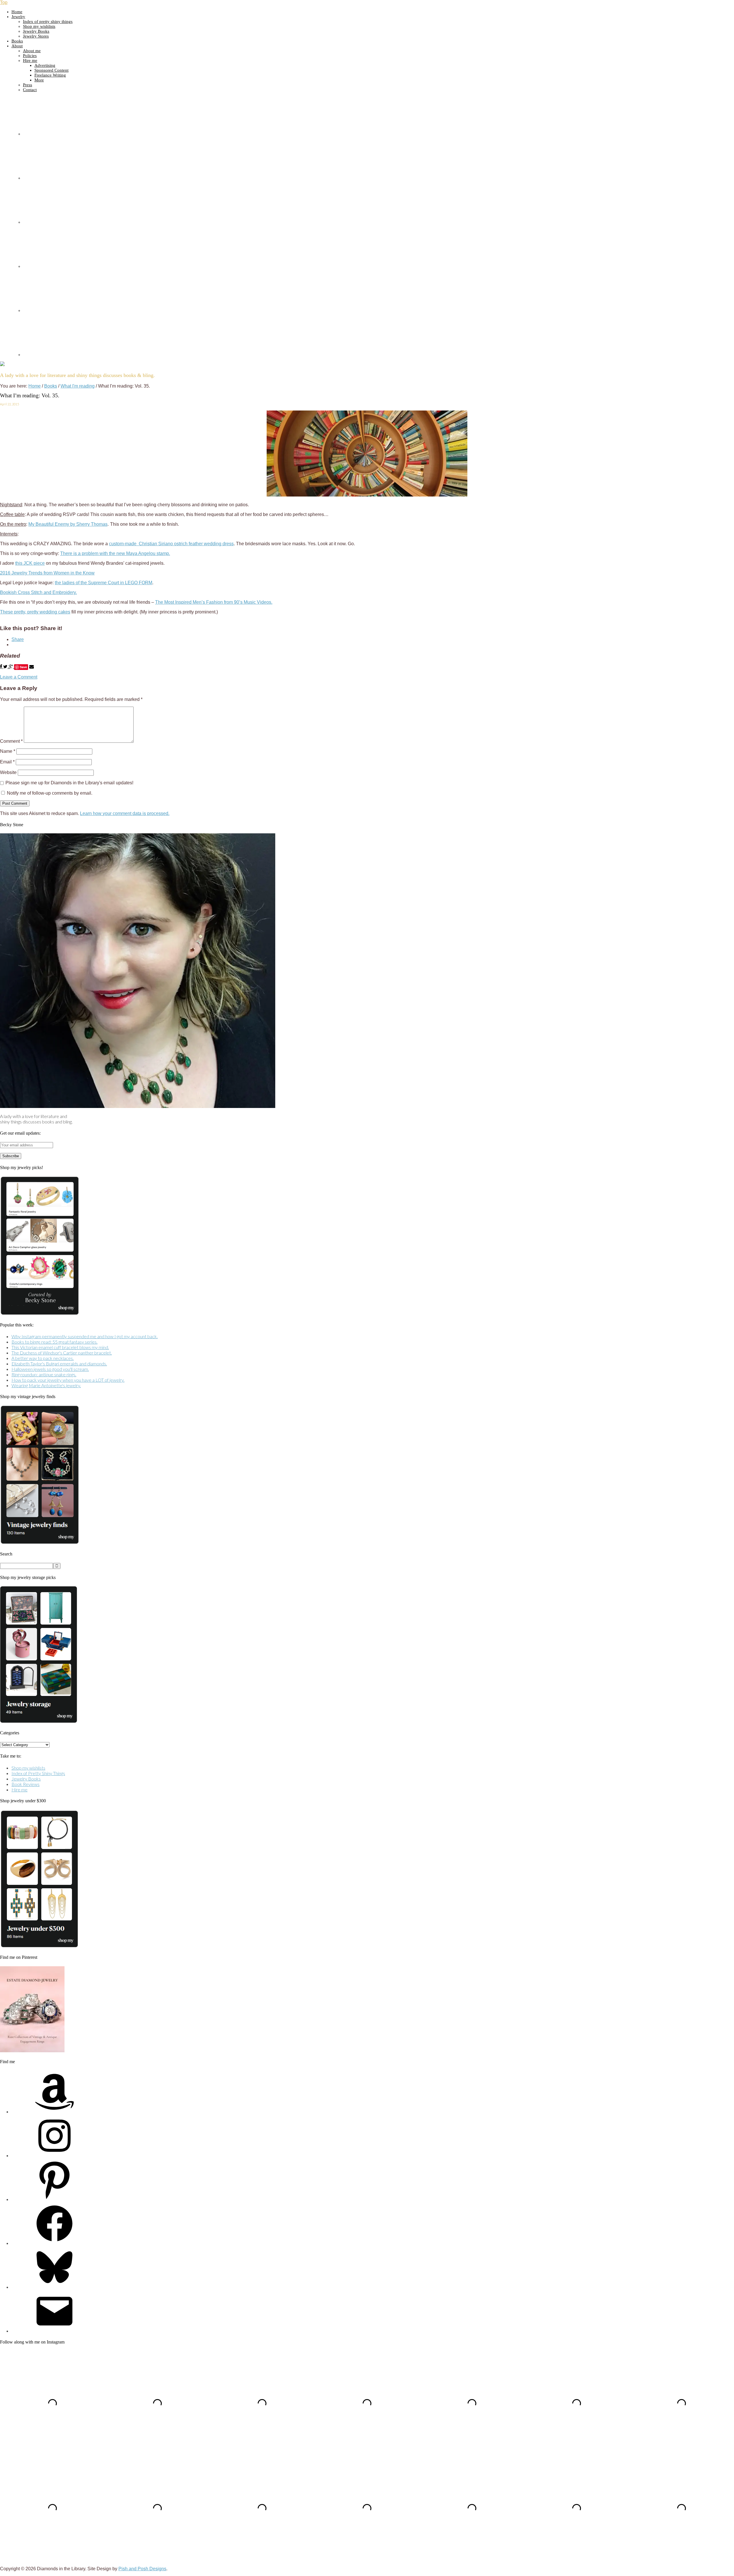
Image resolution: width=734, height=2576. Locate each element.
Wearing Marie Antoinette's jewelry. (46, 1385)
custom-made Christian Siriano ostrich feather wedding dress (171, 544)
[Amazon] (54, 2111)
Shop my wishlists (28, 1768)
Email (7, 762)
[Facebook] (54, 2243)
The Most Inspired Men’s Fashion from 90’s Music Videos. (214, 602)
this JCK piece (30, 563)
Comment (11, 741)
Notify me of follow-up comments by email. (50, 793)
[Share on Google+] (11, 667)
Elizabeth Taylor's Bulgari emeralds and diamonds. (59, 1364)
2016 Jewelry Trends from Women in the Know (47, 573)
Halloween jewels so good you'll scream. (50, 1369)
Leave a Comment (19, 677)
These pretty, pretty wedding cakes (35, 612)
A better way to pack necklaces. (43, 1358)
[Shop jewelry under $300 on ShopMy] (39, 1946)
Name (8, 751)
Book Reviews (26, 1784)
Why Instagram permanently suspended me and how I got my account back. (85, 1336)
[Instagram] (54, 2155)
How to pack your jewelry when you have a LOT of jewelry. (68, 1380)
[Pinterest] (54, 2199)
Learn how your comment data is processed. (125, 813)
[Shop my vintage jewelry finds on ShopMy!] (40, 1542)
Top (4, 2)
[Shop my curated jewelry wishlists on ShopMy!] (40, 1313)
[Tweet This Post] (6, 667)
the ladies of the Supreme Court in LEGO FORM (104, 583)
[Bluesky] (54, 2287)
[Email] (54, 2331)
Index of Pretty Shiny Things (38, 1773)
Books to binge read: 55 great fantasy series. (54, 1342)
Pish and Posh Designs (142, 2569)
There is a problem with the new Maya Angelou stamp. (115, 553)
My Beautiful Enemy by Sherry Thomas (68, 524)
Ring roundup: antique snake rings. (44, 1374)
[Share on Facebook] (2, 667)
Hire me (19, 1790)
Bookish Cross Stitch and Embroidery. (38, 592)
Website (8, 772)
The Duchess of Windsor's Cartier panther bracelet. (62, 1353)
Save (23, 667)
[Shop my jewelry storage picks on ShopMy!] (39, 1721)
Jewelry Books (26, 1779)
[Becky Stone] (138, 1106)
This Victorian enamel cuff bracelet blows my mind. (60, 1347)
